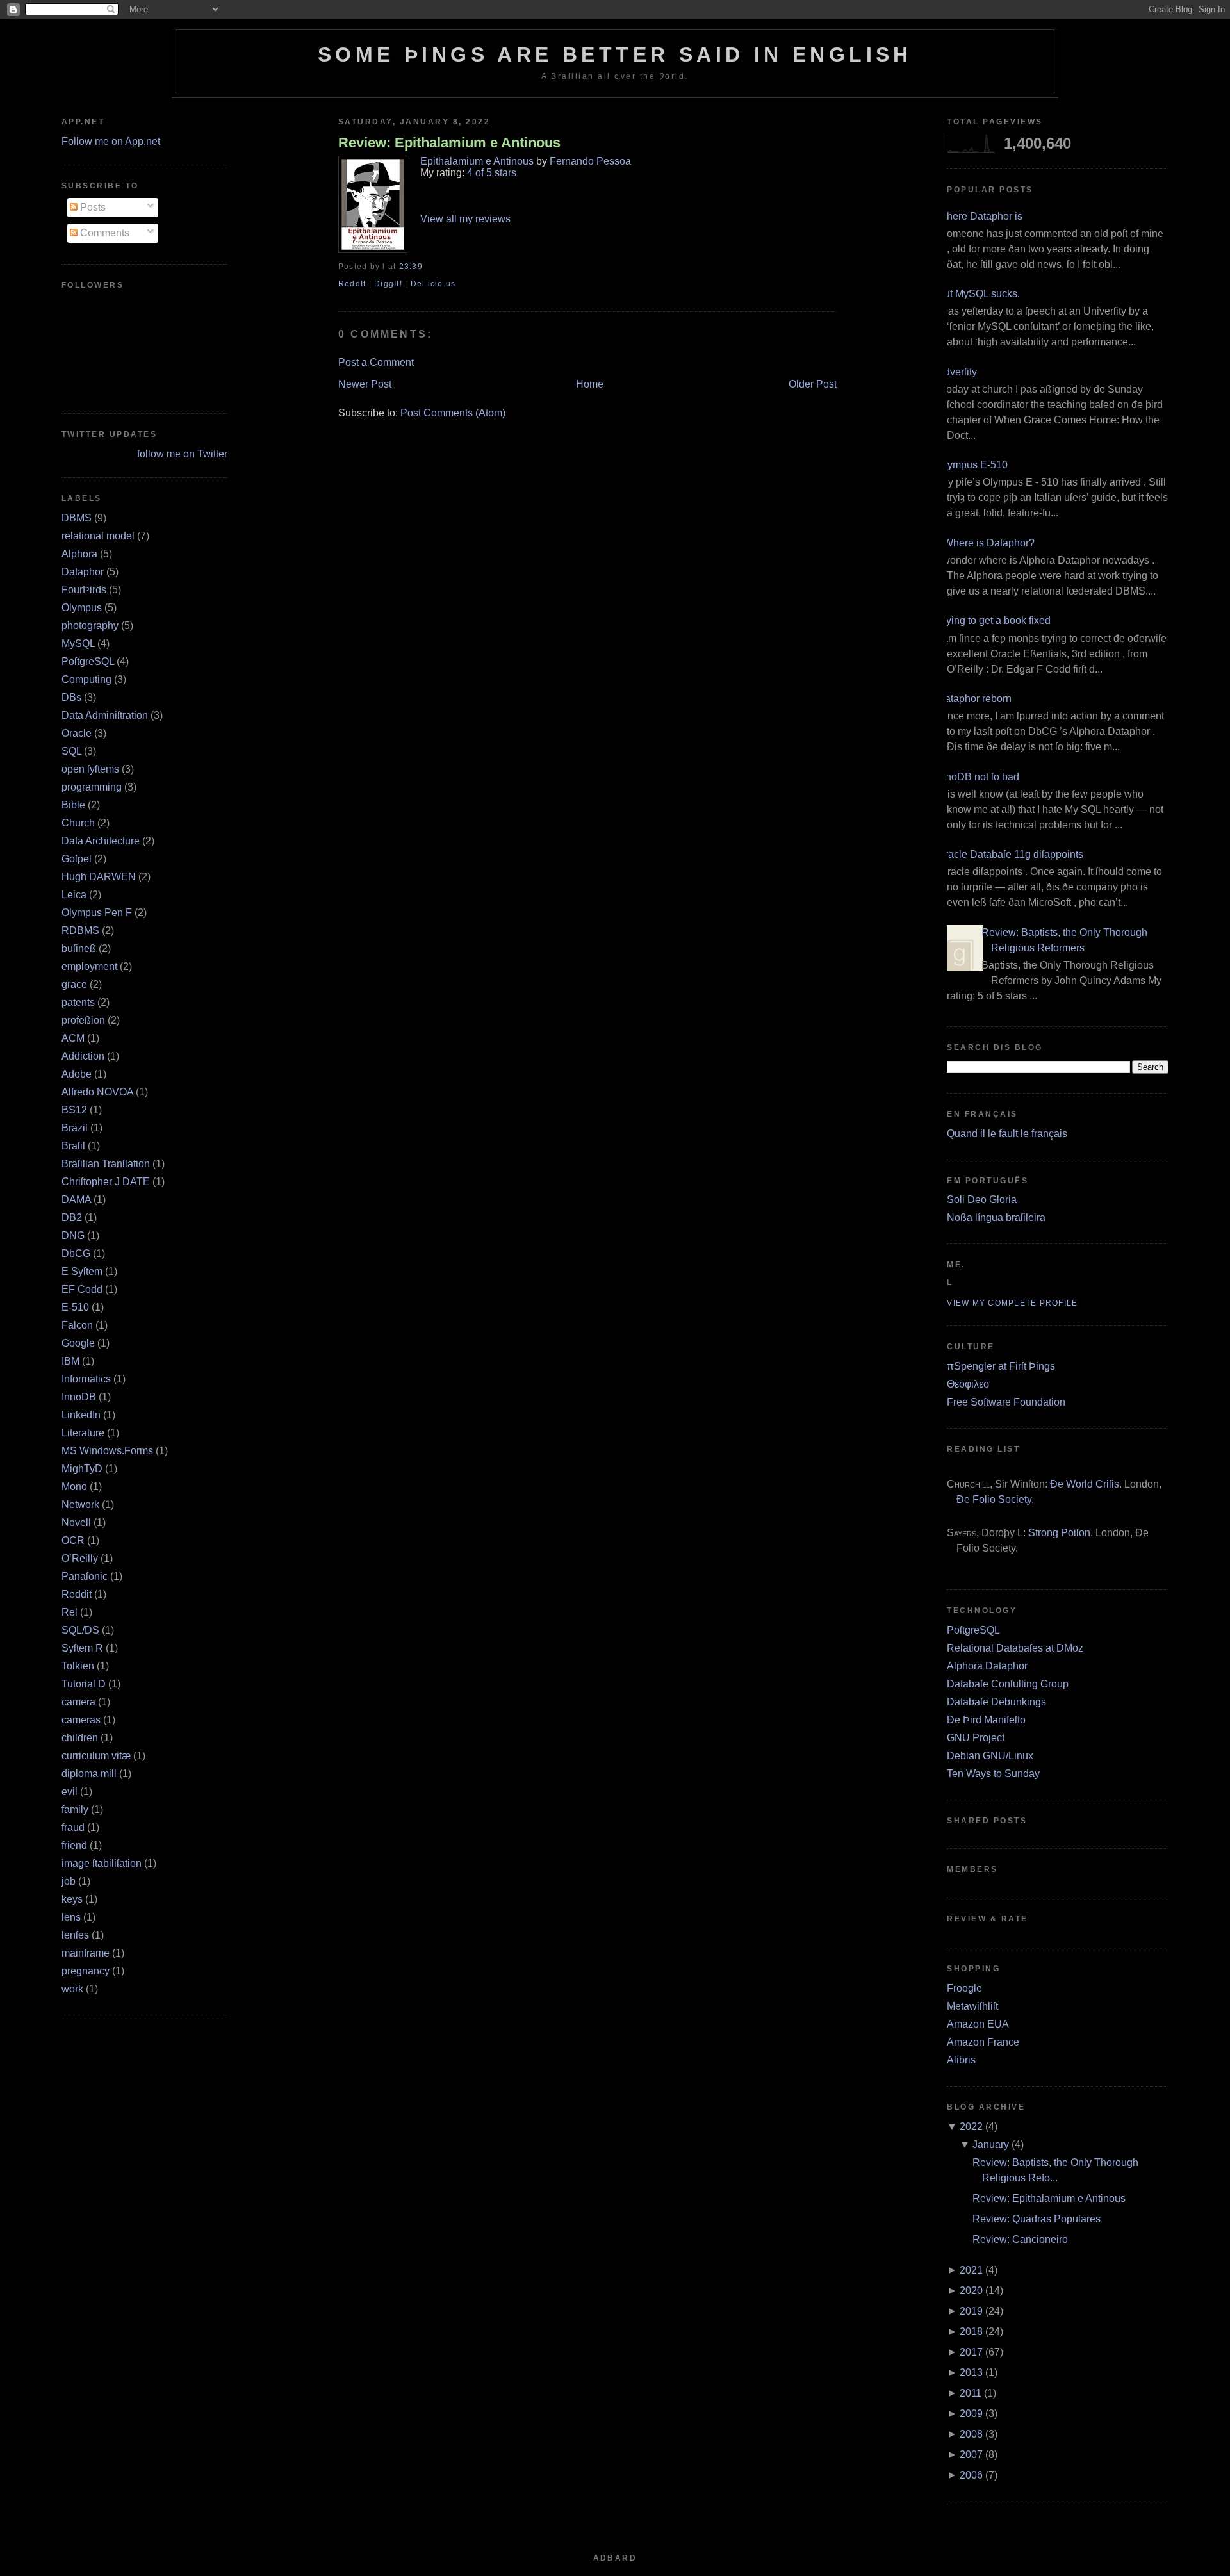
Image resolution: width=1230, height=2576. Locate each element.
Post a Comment (376, 362)
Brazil (75, 1128)
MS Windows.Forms (107, 1451)
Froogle (964, 1988)
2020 (971, 2291)
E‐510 (75, 1307)
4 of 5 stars (492, 173)
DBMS (77, 518)
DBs (71, 697)
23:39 (411, 267)
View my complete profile (1012, 1303)
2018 (971, 2332)
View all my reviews (465, 219)
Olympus (82, 608)
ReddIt (352, 284)
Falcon (77, 1325)
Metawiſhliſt (972, 2006)
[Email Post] (427, 267)
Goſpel (77, 859)
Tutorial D (84, 1684)
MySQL (78, 644)
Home (590, 384)
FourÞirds (84, 590)
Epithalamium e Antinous (477, 161)
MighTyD (82, 1469)
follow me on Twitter (182, 454)
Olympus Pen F (97, 913)
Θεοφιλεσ (968, 1384)
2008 (971, 2434)
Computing (86, 679)
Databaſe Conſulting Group (1008, 1684)
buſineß (79, 948)
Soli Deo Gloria (982, 1200)
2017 (971, 2352)
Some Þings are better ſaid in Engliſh (615, 54)
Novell (76, 1522)
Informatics (86, 1379)
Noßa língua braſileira (996, 1218)
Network (80, 1505)
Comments (103, 233)
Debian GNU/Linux (990, 1756)
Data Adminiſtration (105, 715)
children (80, 1738)
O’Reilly (80, 1558)
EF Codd (82, 1289)
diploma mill (89, 1774)
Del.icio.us (433, 284)
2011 (971, 2393)
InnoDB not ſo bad (978, 777)
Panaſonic (85, 1576)
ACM (73, 1038)
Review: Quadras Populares (1037, 2219)
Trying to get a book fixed (994, 620)
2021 (971, 2270)
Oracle (77, 733)
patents (78, 1002)
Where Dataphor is (980, 216)
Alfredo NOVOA (97, 1092)
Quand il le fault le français (1007, 1134)
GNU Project (976, 1738)
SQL (71, 751)
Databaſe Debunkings (996, 1702)
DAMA (76, 1200)
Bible (73, 805)
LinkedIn (81, 1415)
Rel (70, 1612)
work (72, 1989)
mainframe (86, 1953)
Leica (74, 895)
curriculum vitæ (96, 1756)
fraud (73, 1827)
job (69, 1881)
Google (78, 1343)
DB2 (72, 1218)
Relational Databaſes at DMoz (1015, 1648)
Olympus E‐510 (972, 465)
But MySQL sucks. (979, 294)
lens (71, 1917)
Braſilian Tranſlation (106, 1164)
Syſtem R (82, 1648)
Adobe (77, 1074)
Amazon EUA (978, 2024)
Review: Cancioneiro (1020, 2239)
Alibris (961, 2060)
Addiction (83, 1056)
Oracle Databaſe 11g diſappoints (1010, 854)
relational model (98, 536)
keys (72, 1899)
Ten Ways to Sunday (993, 1774)
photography (90, 626)
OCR (73, 1540)
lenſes (75, 1935)
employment (89, 966)
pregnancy (86, 1971)
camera (78, 1702)
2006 (971, 2475)
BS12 (74, 1110)
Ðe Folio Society (994, 1499)
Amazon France (983, 2042)
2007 (971, 2455)
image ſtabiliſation (102, 1863)
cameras (81, 1720)
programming (92, 787)
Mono (74, 1487)
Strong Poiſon (1059, 1533)
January (991, 2145)
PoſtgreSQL (88, 661)
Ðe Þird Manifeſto (986, 1720)
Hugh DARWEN (99, 877)
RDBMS (80, 931)
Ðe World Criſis (1085, 1484)
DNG (73, 1235)
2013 (971, 2373)
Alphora (79, 554)
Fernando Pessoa (590, 161)
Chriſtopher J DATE (106, 1182)
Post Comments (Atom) (453, 413)
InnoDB (79, 1397)
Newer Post (365, 384)
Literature (83, 1433)
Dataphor (83, 572)
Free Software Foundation (1006, 1402)
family (75, 1809)
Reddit (77, 1594)
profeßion (83, 1020)
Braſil (73, 1146)
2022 (971, 2127)
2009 (971, 2414)
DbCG (76, 1253)
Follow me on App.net (111, 141)
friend (74, 1845)
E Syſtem (82, 1271)
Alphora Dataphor (987, 1666)
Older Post (813, 384)
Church (78, 823)
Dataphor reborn (974, 699)
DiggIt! (388, 284)
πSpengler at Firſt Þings (1001, 1366)
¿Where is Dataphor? (986, 543)
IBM (70, 1361)
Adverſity (957, 372)
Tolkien (78, 1666)
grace (74, 984)
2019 (971, 2311)
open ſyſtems (90, 769)
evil (70, 1792)
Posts (92, 207)
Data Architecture (101, 841)
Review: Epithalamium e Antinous (449, 143)
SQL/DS (80, 1630)
